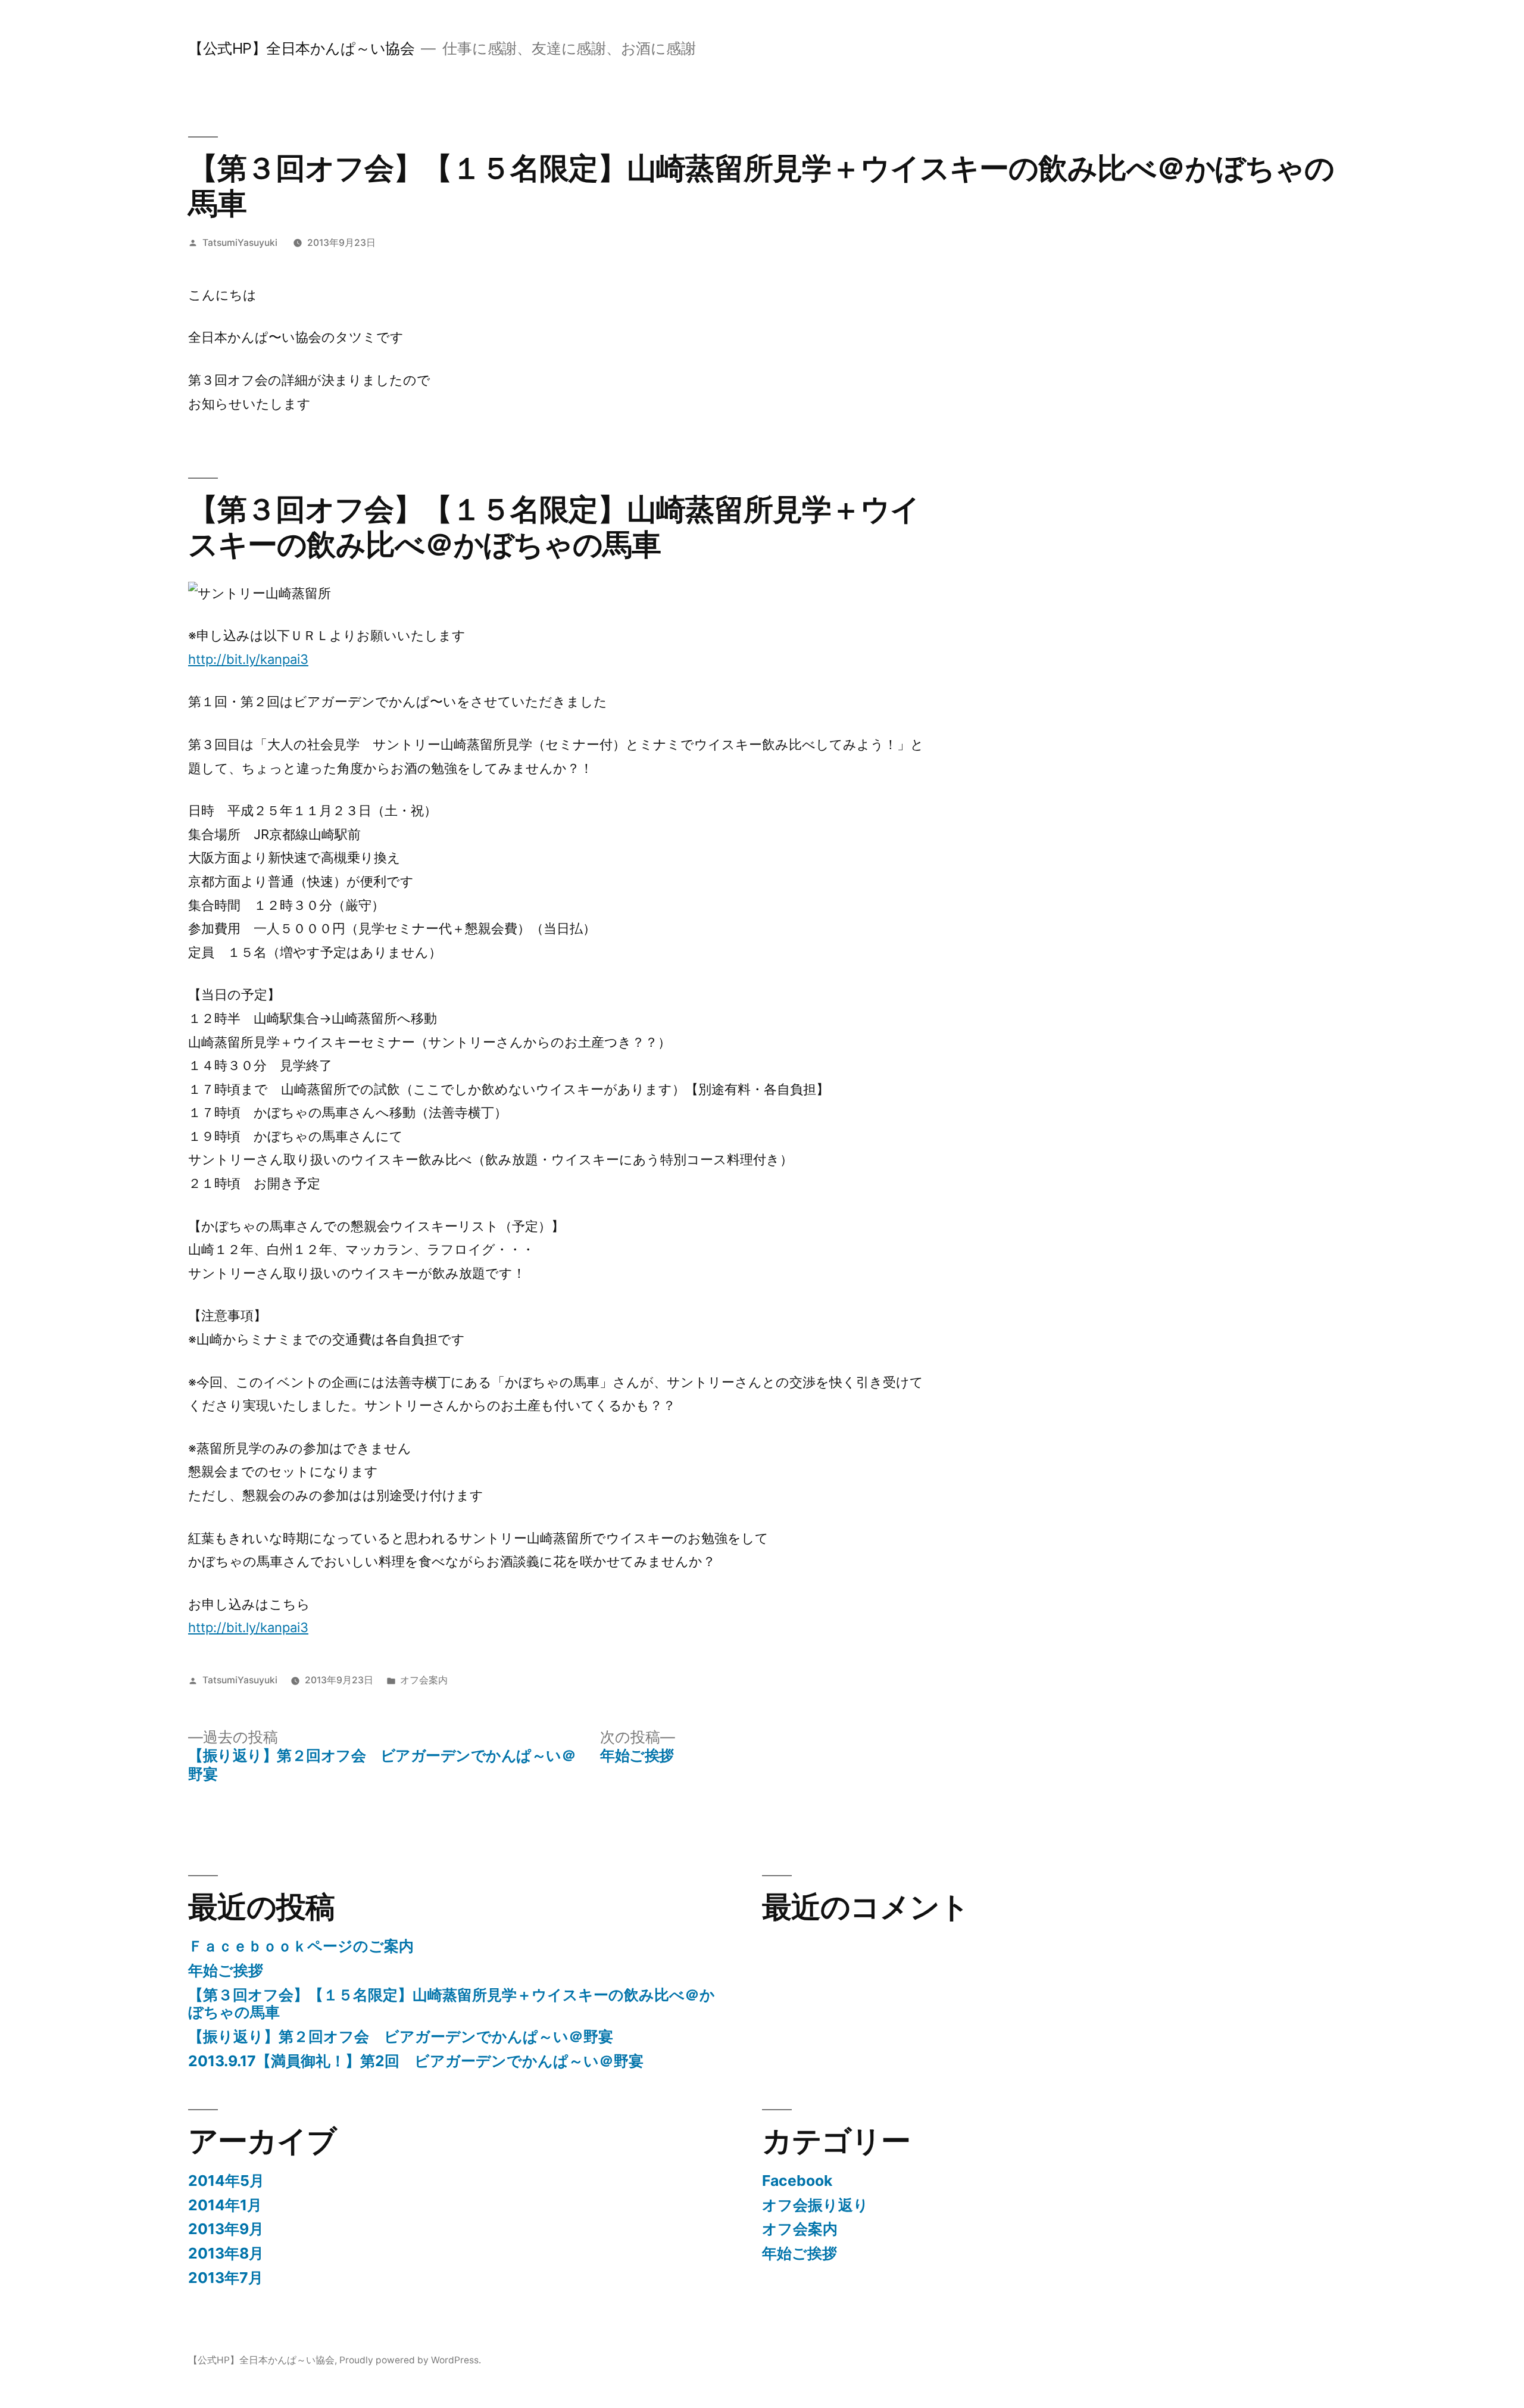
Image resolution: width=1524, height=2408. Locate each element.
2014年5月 (226, 2181)
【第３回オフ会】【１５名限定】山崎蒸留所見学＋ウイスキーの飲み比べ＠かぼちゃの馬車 (452, 2004)
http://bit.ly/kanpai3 (248, 659)
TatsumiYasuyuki (240, 243)
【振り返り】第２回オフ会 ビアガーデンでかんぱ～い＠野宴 (401, 2036)
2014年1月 (225, 2205)
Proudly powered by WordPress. (410, 2360)
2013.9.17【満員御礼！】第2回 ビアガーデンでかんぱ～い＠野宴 (416, 2061)
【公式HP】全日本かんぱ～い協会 (301, 48)
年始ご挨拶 (226, 1970)
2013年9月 (226, 2229)
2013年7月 (226, 2278)
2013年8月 (226, 2253)
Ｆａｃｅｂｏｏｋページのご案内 (301, 1946)
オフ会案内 (424, 1680)
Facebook (797, 2181)
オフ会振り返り (815, 2205)
